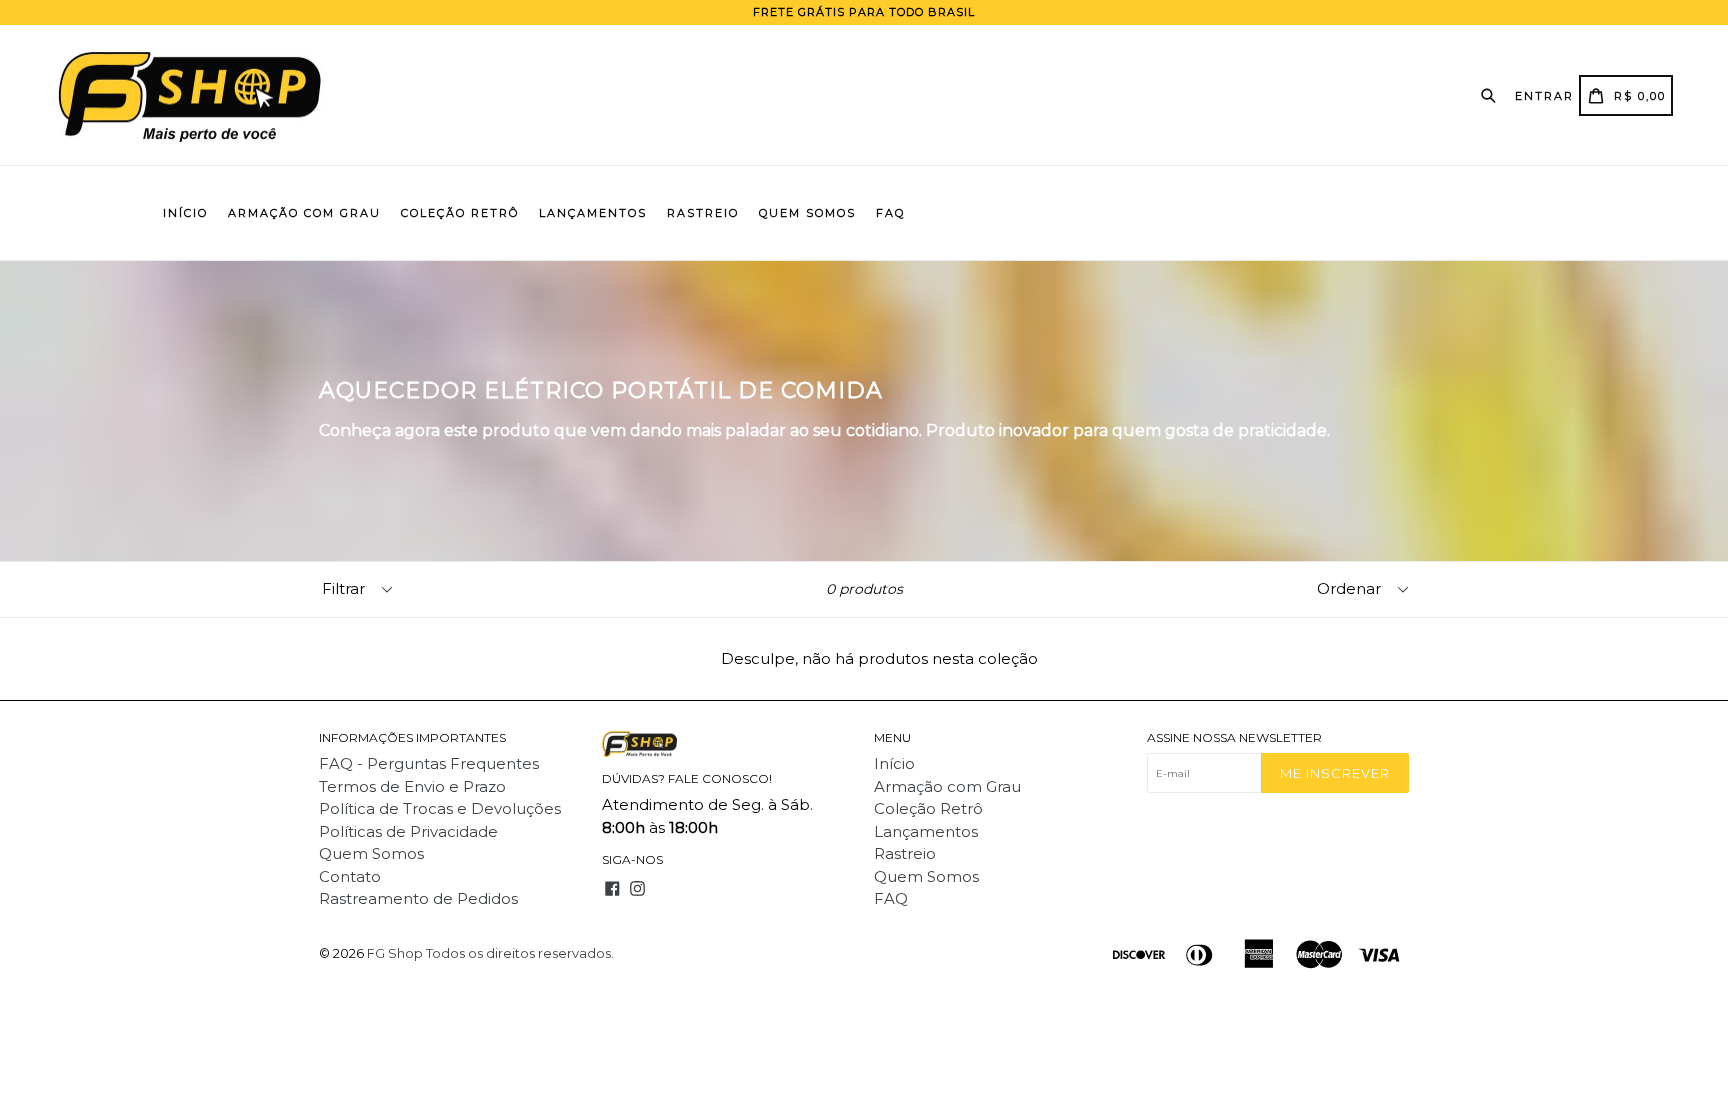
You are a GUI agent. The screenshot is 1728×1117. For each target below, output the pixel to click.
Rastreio (703, 213)
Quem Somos (807, 213)
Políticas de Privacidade (408, 831)
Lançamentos (593, 213)
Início (185, 213)
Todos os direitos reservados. (520, 953)
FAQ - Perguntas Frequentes (429, 763)
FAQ (890, 213)
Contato (350, 876)
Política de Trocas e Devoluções (440, 808)
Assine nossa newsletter (1234, 738)
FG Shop (395, 953)
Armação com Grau (304, 213)
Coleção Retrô (460, 213)
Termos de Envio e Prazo (412, 786)
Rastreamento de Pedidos (418, 898)
